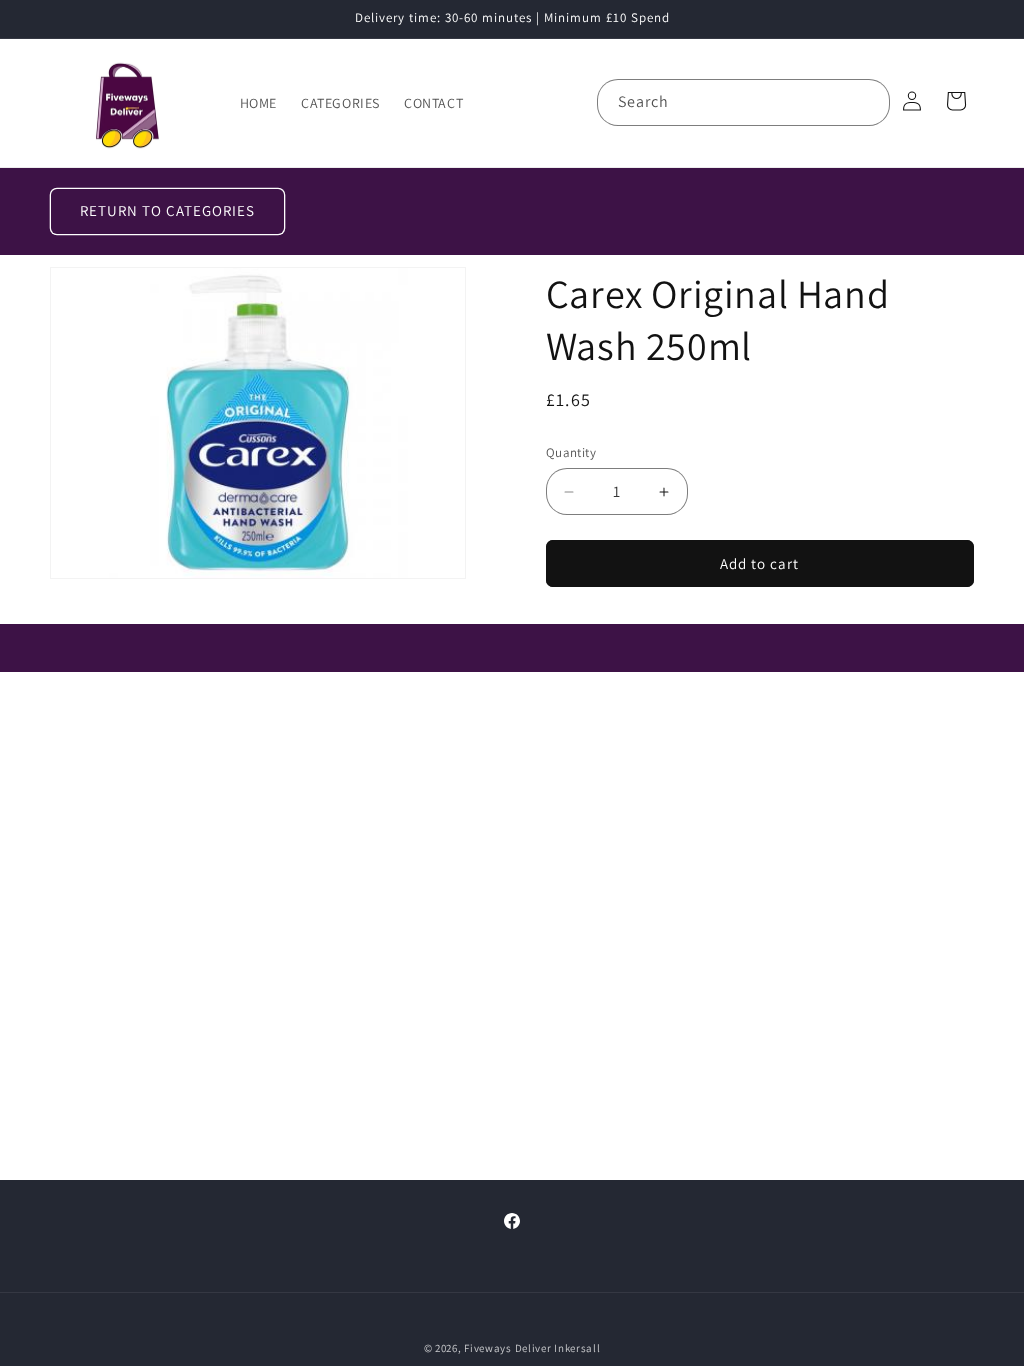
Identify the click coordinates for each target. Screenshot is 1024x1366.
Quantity (571, 452)
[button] (956, 101)
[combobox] (743, 102)
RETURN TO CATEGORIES (167, 210)
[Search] (867, 102)
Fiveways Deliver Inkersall (532, 1348)
